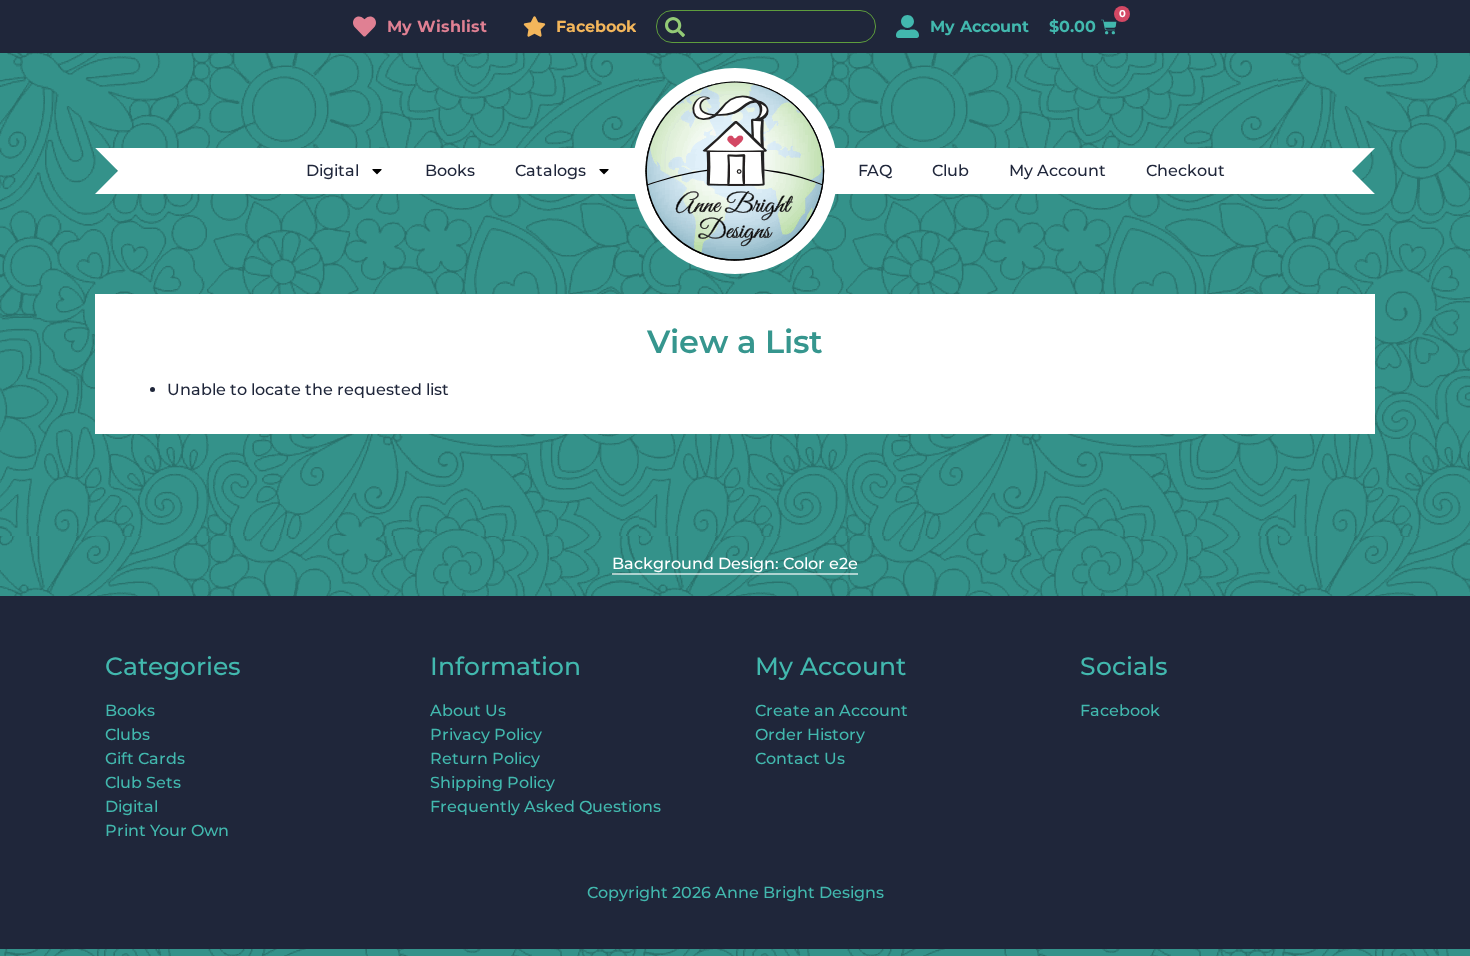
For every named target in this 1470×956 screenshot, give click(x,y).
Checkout (1185, 170)
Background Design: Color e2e (735, 563)
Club (950, 170)
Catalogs (550, 170)
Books (450, 170)
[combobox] (766, 26)
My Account (1057, 170)
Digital (332, 170)
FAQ (875, 170)
